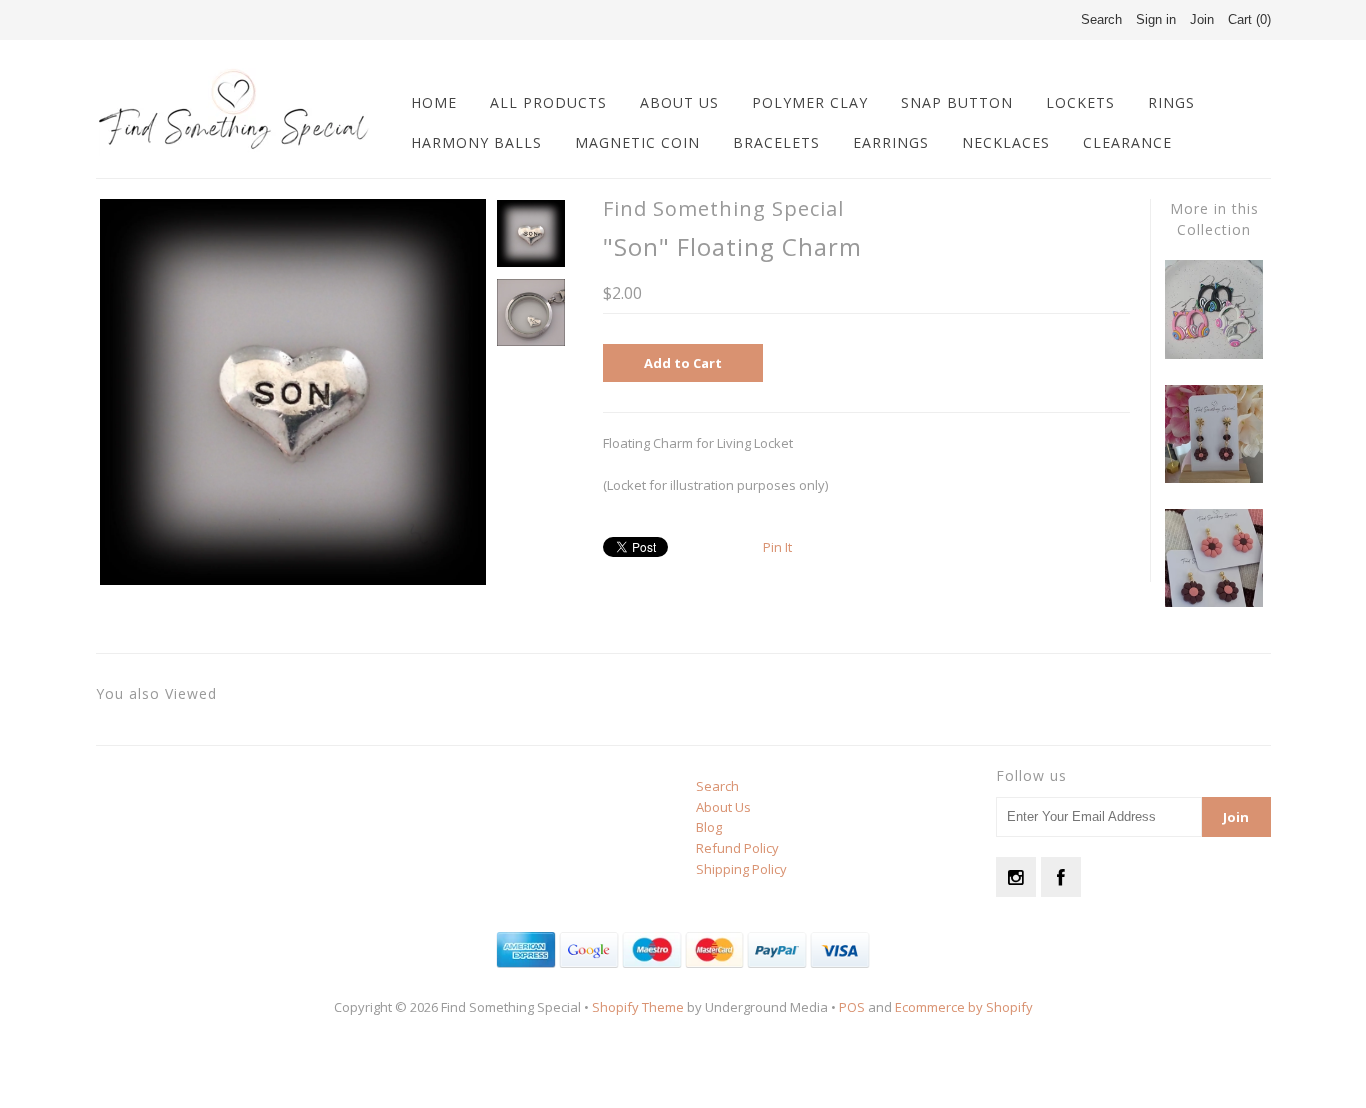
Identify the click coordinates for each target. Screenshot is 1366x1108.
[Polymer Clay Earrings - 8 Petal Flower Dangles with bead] (1214, 478)
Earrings (891, 142)
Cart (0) (1249, 19)
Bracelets (776, 142)
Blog (709, 827)
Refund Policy (737, 848)
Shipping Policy (741, 869)
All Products (548, 102)
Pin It (777, 547)
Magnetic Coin (637, 142)
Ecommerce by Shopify (964, 1007)
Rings (1171, 102)
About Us (679, 102)
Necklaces (1006, 142)
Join (1202, 19)
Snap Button (957, 102)
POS (852, 1007)
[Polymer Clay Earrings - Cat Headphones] (1214, 354)
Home (434, 102)
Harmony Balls (476, 142)
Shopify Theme (638, 1007)
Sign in (1156, 19)
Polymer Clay (810, 102)
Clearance (1127, 142)
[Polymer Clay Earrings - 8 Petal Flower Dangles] (1214, 602)
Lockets (1080, 102)
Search (717, 786)
